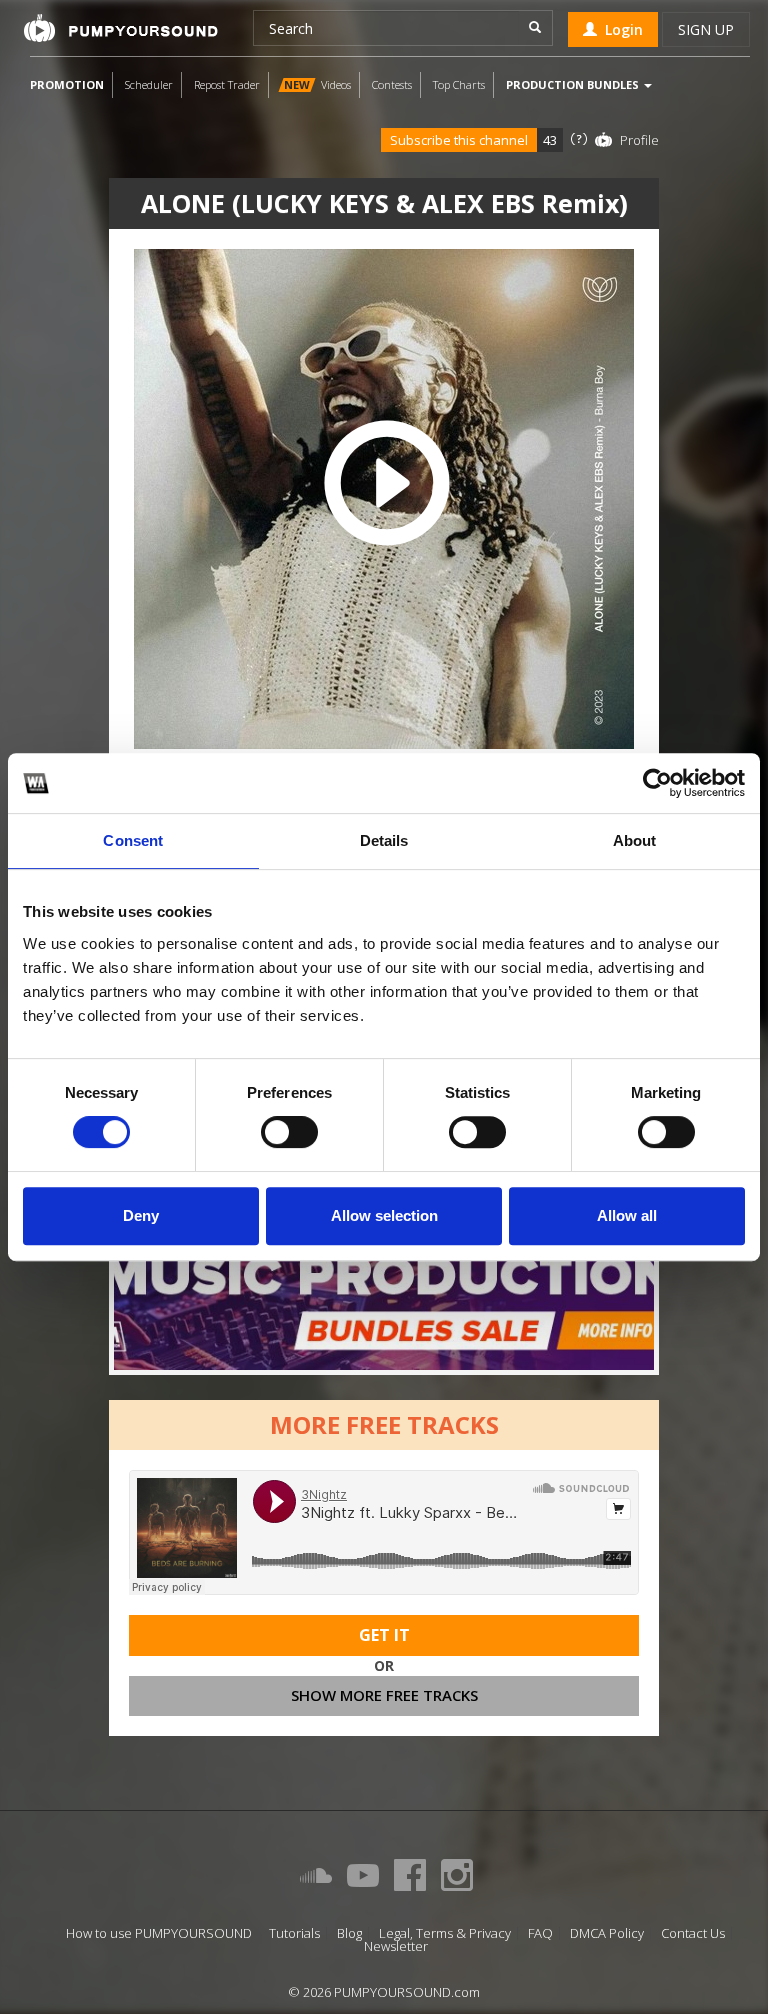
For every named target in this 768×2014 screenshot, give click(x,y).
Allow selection (384, 1215)
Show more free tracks (384, 1695)
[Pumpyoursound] (121, 28)
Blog (349, 1933)
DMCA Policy (607, 1933)
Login (620, 29)
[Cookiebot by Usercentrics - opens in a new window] (657, 783)
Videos (317, 84)
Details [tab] (384, 840)
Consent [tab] (133, 840)
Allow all (627, 1215)
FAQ (540, 1933)
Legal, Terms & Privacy (445, 1933)
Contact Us (693, 1933)
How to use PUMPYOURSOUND (159, 1933)
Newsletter (396, 1946)
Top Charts (459, 84)
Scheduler (149, 84)
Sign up (706, 29)
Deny (141, 1215)
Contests (392, 84)
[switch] (289, 1132)
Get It (384, 1635)
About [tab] (635, 840)
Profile (639, 140)
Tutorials (294, 1933)
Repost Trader (227, 84)
